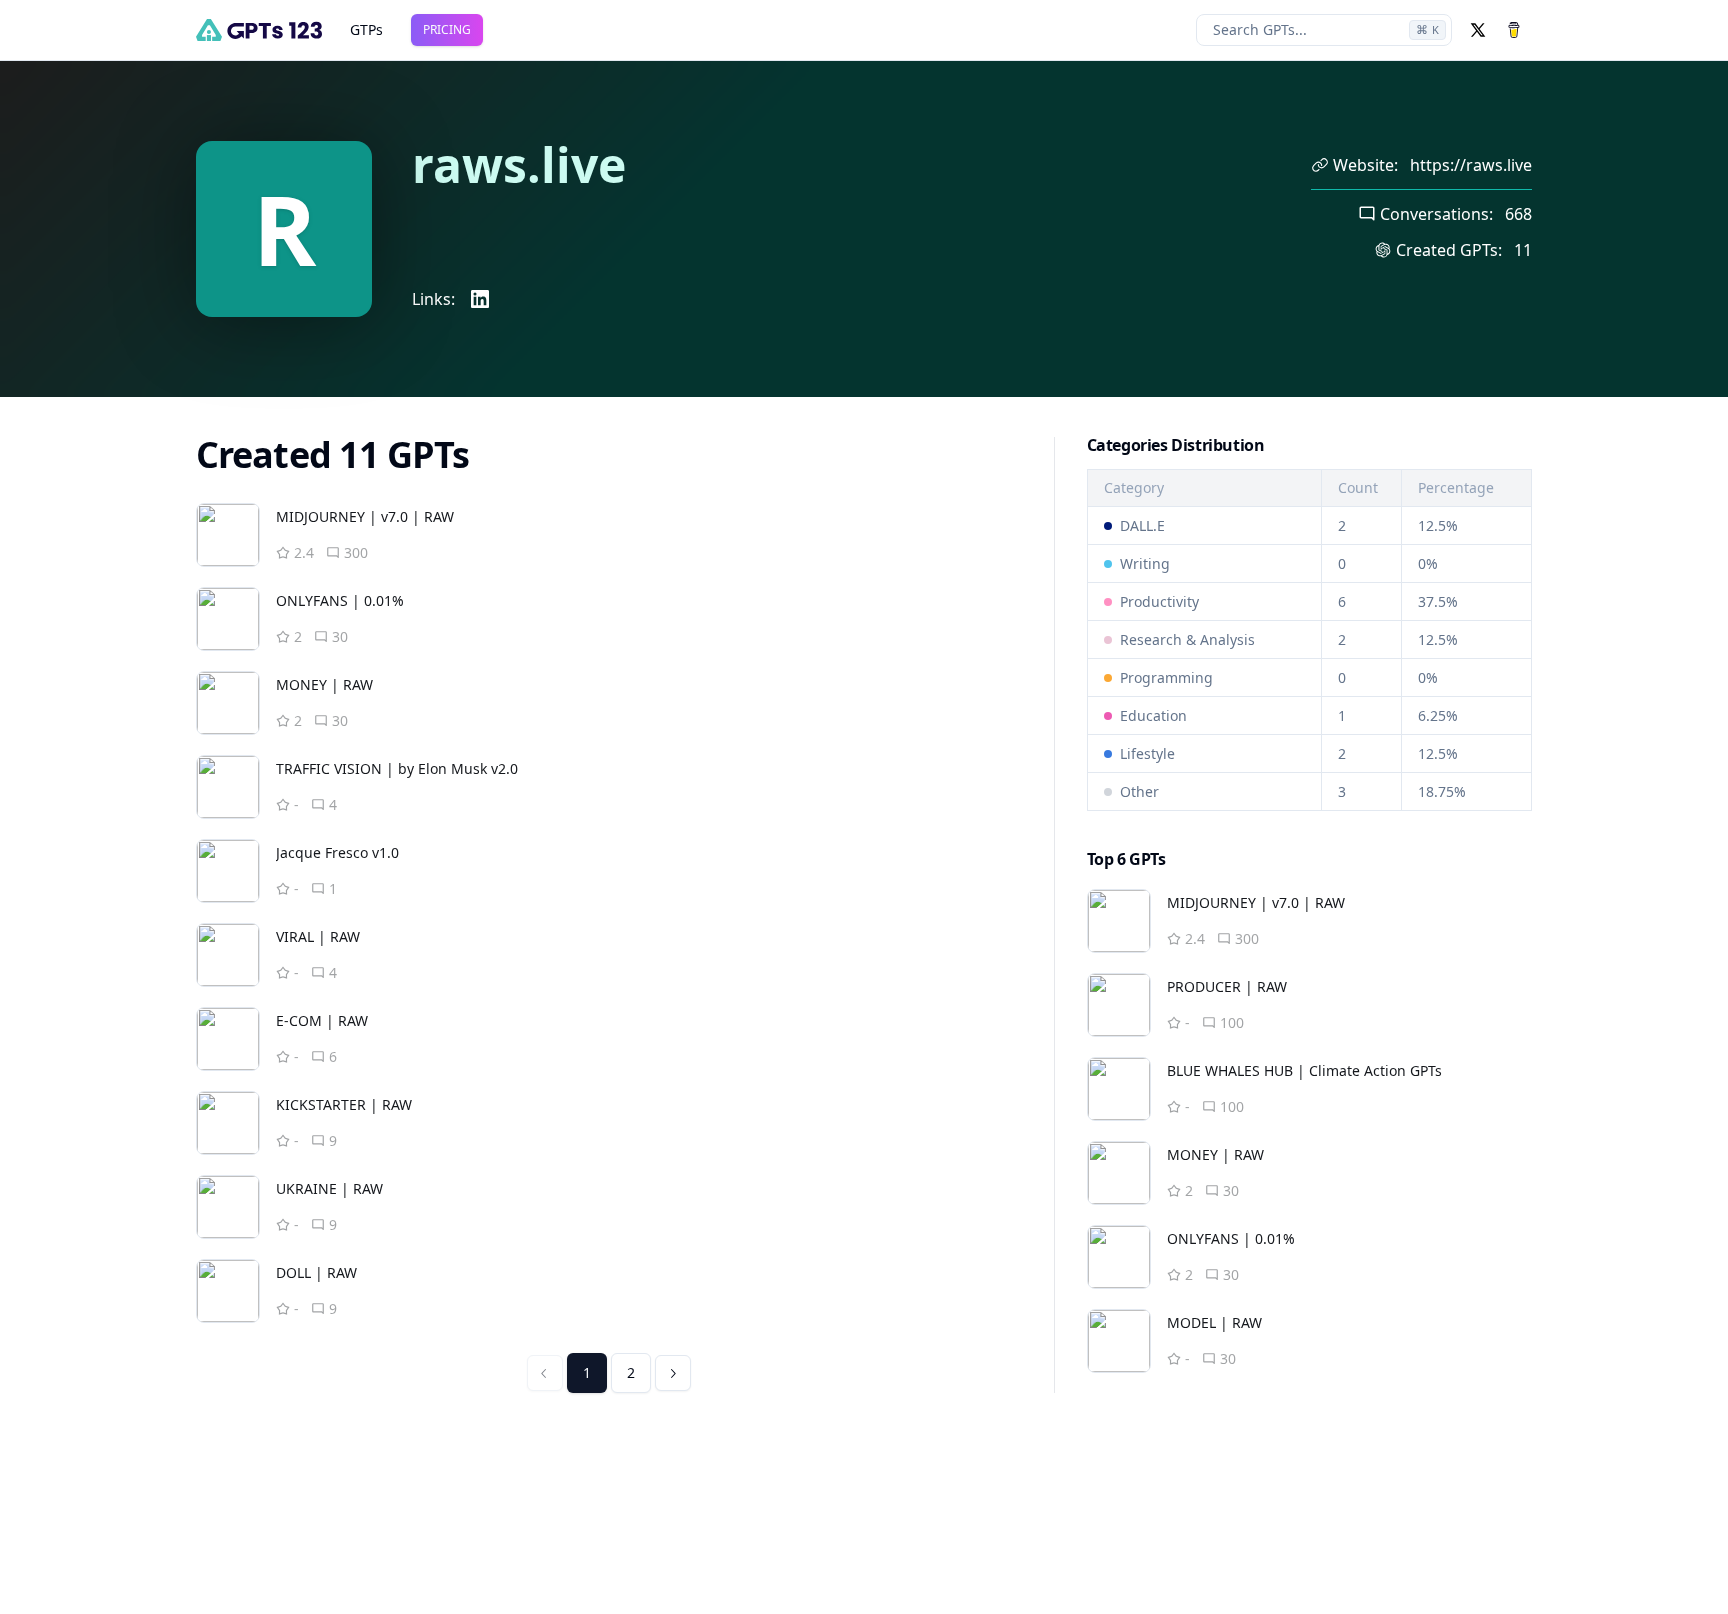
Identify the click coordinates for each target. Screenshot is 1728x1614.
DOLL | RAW (316, 1272)
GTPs (366, 29)
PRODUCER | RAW (1227, 986)
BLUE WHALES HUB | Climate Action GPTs (1304, 1070)
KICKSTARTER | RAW (344, 1104)
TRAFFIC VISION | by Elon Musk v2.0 (397, 768)
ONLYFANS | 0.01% (340, 600)
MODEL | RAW (1214, 1322)
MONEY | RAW (324, 684)
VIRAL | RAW (318, 936)
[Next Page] (673, 1373)
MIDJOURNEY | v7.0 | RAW (365, 516)
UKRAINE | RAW (329, 1188)
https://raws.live (1471, 165)
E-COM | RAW (322, 1020)
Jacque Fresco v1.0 (337, 852)
